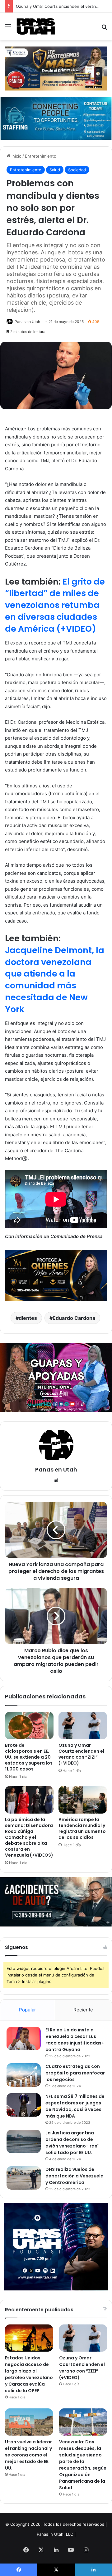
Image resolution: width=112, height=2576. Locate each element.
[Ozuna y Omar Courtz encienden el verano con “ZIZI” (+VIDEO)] (83, 1726)
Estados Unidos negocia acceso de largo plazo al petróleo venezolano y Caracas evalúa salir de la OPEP (29, 2374)
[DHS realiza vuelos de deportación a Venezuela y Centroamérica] (24, 2178)
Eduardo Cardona (74, 1318)
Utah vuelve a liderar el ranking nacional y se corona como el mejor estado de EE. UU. (28, 2455)
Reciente (83, 2010)
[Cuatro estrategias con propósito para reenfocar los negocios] (24, 2075)
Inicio (16, 156)
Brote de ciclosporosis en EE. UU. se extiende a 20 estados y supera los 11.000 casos (29, 1757)
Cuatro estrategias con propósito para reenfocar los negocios (75, 2073)
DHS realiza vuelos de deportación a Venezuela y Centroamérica (75, 2176)
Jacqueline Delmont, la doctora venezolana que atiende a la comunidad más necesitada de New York (55, 980)
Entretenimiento (41, 156)
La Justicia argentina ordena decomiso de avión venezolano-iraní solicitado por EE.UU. (72, 2143)
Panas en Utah (27, 322)
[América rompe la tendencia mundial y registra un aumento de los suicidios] (83, 1800)
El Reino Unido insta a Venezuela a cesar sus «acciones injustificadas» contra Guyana (75, 2040)
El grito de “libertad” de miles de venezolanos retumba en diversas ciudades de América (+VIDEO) (55, 605)
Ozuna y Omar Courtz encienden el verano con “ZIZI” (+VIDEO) (81, 1754)
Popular (28, 2010)
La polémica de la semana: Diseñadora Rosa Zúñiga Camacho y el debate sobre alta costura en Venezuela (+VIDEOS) (29, 1837)
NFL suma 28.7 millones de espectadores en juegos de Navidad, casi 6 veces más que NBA (75, 2106)
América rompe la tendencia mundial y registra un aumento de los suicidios (82, 1828)
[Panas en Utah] (36, 27)
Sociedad (77, 170)
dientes (28, 1318)
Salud (55, 170)
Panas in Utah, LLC (55, 2534)
